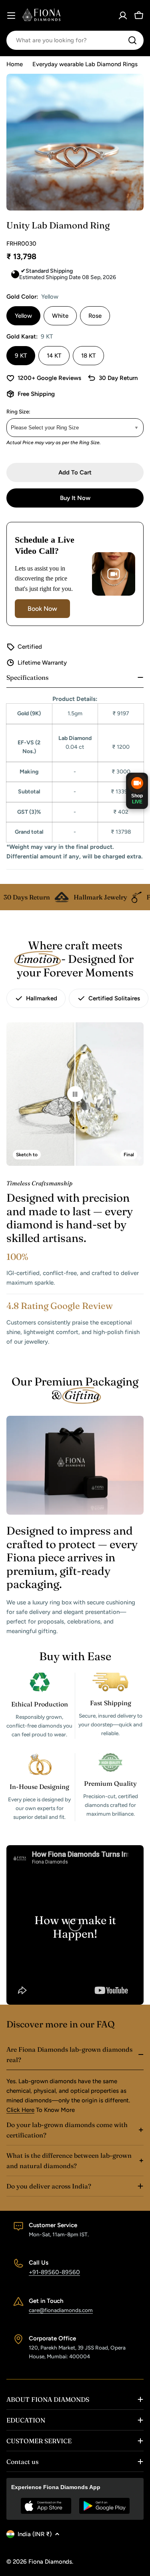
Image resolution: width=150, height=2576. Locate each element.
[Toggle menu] (11, 16)
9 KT (21, 356)
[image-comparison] (75, 1094)
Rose (95, 316)
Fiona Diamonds (50, 2562)
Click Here (20, 2110)
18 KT (88, 356)
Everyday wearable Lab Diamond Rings (85, 64)
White (60, 316)
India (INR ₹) (35, 2534)
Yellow (23, 316)
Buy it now (75, 498)
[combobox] (75, 40)
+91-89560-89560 (54, 2272)
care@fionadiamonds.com (61, 2310)
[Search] (132, 40)
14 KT (54, 356)
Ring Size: (18, 411)
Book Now (42, 609)
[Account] (123, 16)
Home (15, 64)
